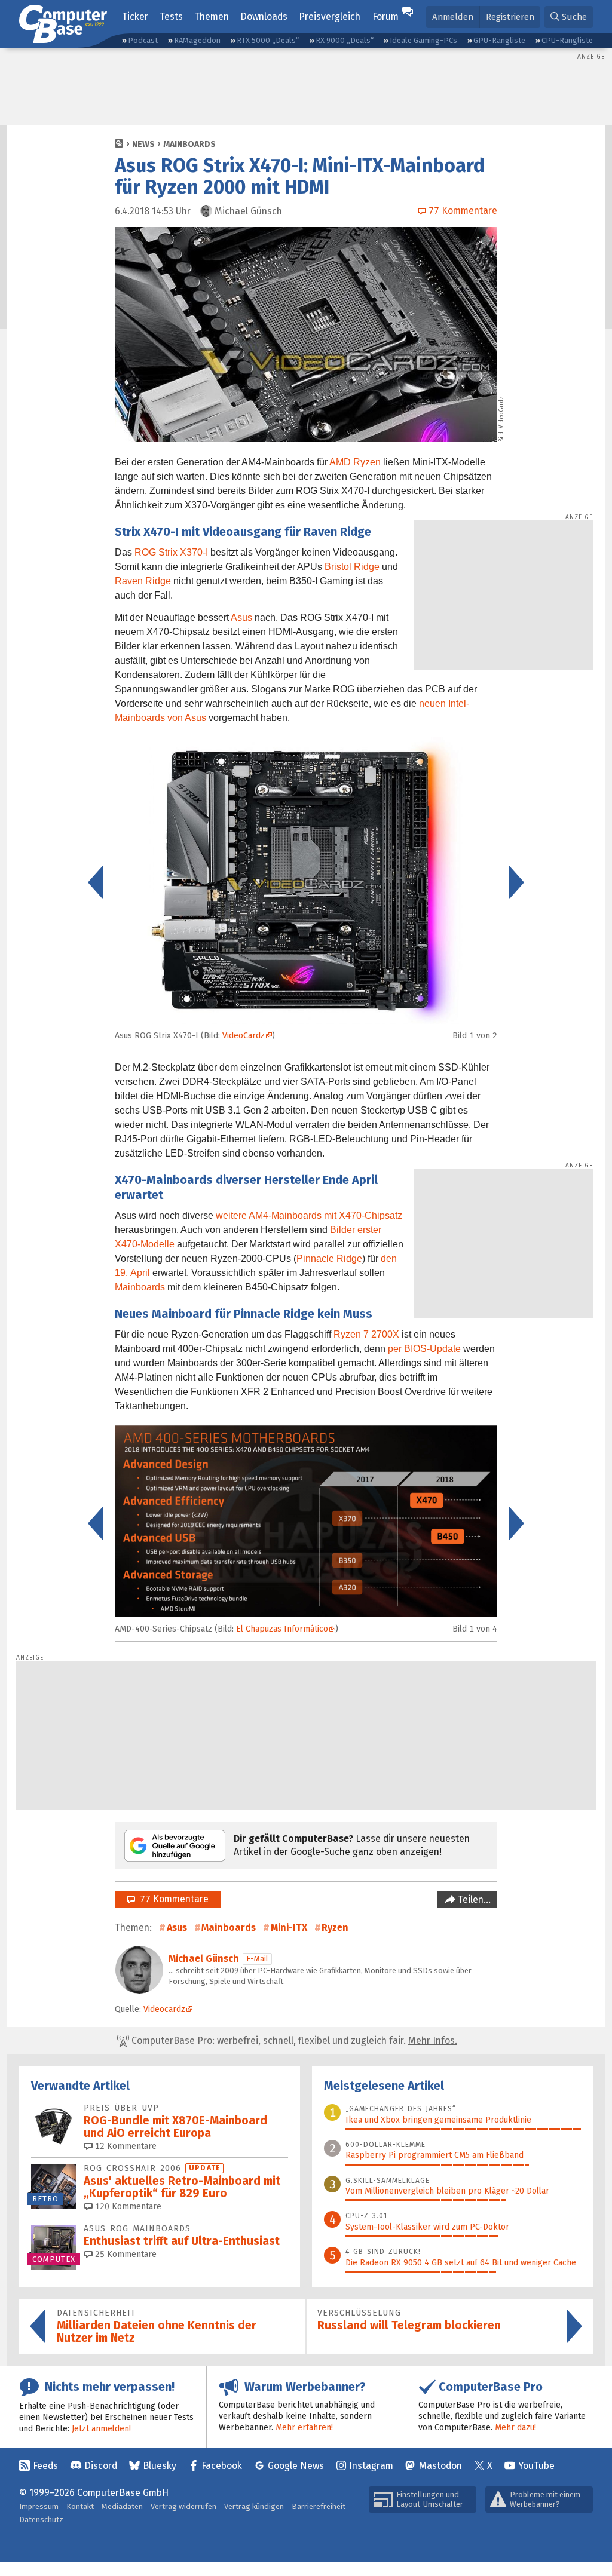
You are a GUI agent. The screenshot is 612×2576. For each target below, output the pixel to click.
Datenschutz (41, 2520)
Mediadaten (122, 2506)
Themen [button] (212, 16)
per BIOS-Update (424, 1349)
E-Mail (257, 1959)
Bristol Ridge (352, 567)
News (143, 144)
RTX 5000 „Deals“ (268, 40)
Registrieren (510, 17)
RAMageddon (197, 40)
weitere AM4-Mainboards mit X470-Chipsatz (309, 1215)
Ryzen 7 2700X (366, 1334)
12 (125, 2146)
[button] (569, 17)
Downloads (264, 16)
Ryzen (335, 1928)
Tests (171, 16)
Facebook (222, 2466)
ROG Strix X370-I (171, 552)
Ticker (135, 16)
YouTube (536, 2466)
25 (125, 2254)
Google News (296, 2466)
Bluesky (160, 2466)
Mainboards (189, 144)
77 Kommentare (172, 1899)
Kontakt (80, 2506)
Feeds (45, 2466)
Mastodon (440, 2466)
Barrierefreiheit (319, 2506)
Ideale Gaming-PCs (423, 40)
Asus (241, 617)
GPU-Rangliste (499, 40)
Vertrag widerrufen (183, 2506)
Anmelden (453, 17)
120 (127, 2207)
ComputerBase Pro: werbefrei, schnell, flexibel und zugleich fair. (293, 2040)
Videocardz (164, 2009)
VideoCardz (501, 412)
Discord (101, 2466)
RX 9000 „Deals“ (345, 40)
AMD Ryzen (355, 462)
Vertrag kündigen (254, 2506)
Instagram (371, 2466)
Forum (385, 16)
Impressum (39, 2506)
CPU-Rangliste (567, 40)
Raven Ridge (143, 581)
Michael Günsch (204, 1959)
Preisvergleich (330, 16)
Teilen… (473, 1899)
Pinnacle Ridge (329, 1258)
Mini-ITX (289, 1928)
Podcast (143, 40)
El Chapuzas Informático (282, 1629)
